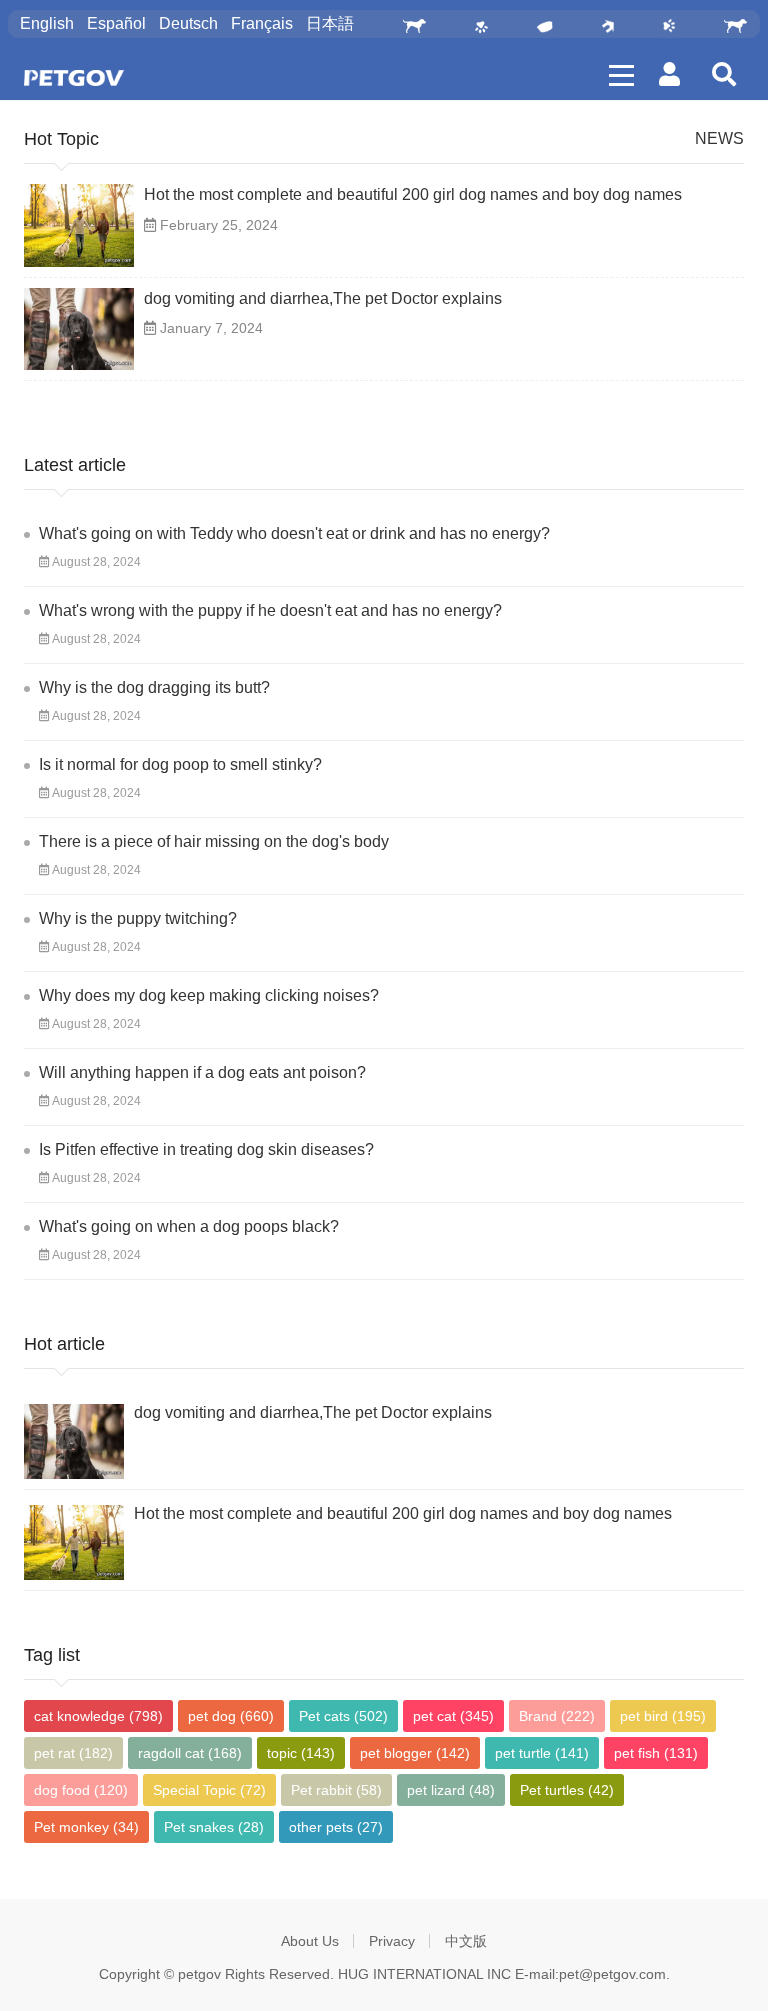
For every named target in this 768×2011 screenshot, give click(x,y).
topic (301, 1753)
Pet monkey (86, 1827)
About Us (310, 1941)
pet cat (453, 1716)
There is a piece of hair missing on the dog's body (214, 841)
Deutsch (188, 23)
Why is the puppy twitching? (138, 918)
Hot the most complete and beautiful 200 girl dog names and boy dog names (413, 194)
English (47, 23)
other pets (336, 1827)
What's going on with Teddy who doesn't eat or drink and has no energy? (294, 533)
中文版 (466, 1941)
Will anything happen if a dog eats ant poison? (202, 1072)
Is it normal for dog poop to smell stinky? (180, 764)
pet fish (656, 1753)
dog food (81, 1790)
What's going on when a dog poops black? (189, 1226)
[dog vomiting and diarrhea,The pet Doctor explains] (79, 329)
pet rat (73, 1753)
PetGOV (74, 77)
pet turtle (542, 1753)
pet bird (663, 1716)
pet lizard (451, 1790)
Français (262, 23)
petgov (199, 1974)
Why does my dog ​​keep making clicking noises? (209, 995)
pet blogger (415, 1753)
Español (116, 23)
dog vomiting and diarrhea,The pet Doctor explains (323, 298)
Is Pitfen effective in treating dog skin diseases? (206, 1149)
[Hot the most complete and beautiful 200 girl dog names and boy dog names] (79, 225)
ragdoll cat (190, 1753)
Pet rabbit (336, 1790)
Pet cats (343, 1716)
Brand (557, 1716)
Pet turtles (567, 1790)
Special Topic (209, 1790)
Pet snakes (214, 1827)
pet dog (231, 1716)
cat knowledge (98, 1716)
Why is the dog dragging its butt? (154, 687)
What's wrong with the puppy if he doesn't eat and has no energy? (270, 610)
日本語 (330, 23)
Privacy (392, 1941)
